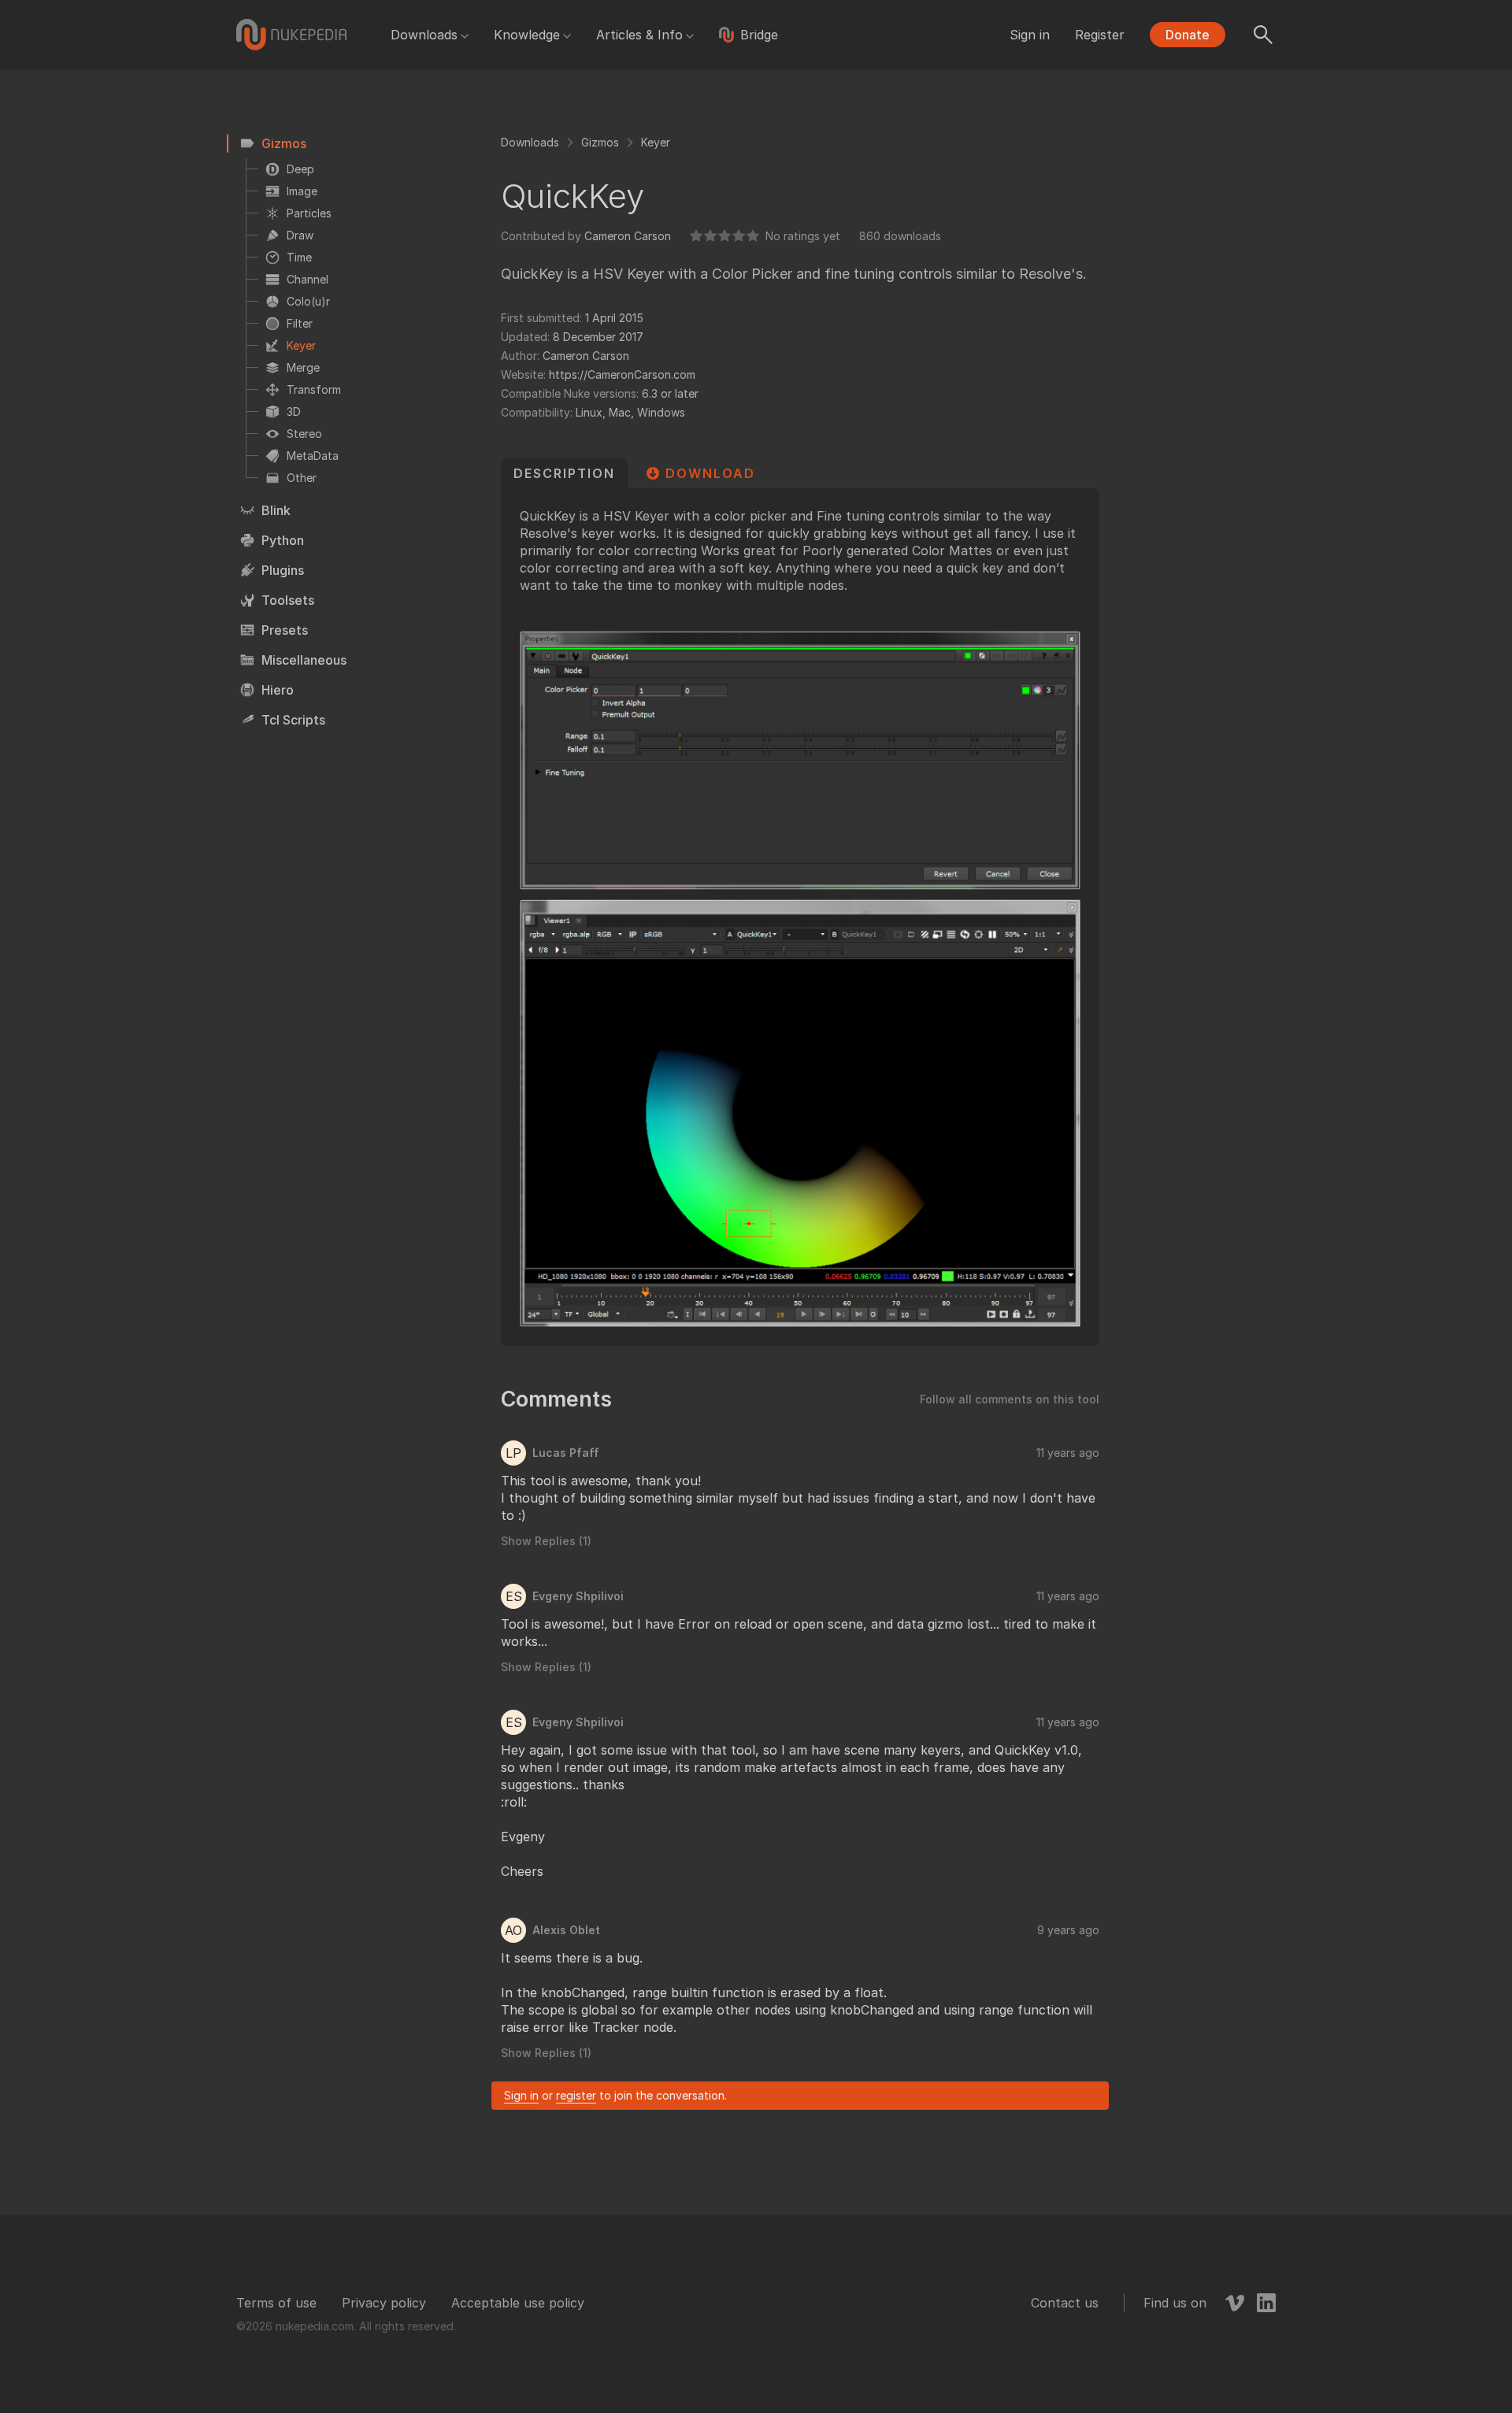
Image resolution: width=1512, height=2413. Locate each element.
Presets (285, 630)
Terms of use (276, 2303)
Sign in (1030, 35)
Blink (276, 510)
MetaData (313, 456)
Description (564, 473)
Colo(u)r (308, 301)
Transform (314, 389)
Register (1100, 35)
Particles (309, 213)
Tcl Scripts (293, 720)
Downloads (424, 35)
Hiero (278, 690)
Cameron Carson (628, 236)
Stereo (304, 434)
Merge (303, 367)
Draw (300, 235)
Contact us (1065, 2303)
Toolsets (288, 600)
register (576, 2095)
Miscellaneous (304, 660)
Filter (300, 323)
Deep (300, 169)
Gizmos (284, 143)
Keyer (301, 345)
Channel (308, 279)
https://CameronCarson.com (622, 374)
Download (710, 473)
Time (299, 257)
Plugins (283, 570)
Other (302, 478)
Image (302, 191)
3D (294, 411)
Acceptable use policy (518, 2303)
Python (283, 540)
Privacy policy (384, 2303)
